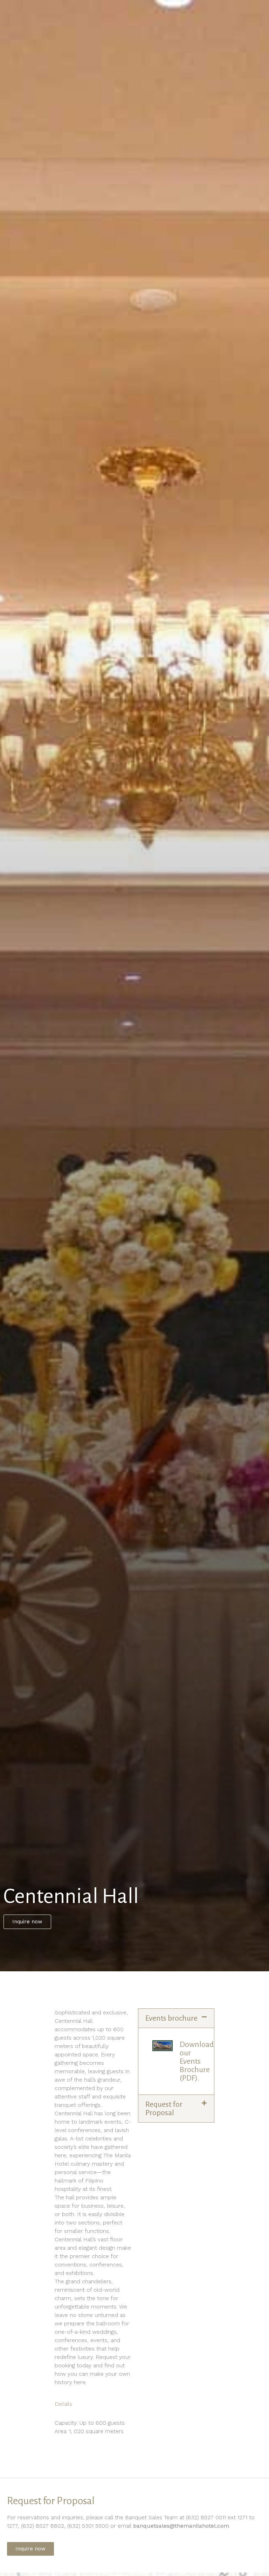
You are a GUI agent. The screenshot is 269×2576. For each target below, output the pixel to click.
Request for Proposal (164, 2109)
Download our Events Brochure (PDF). (197, 2061)
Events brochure (171, 2018)
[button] (176, 2018)
